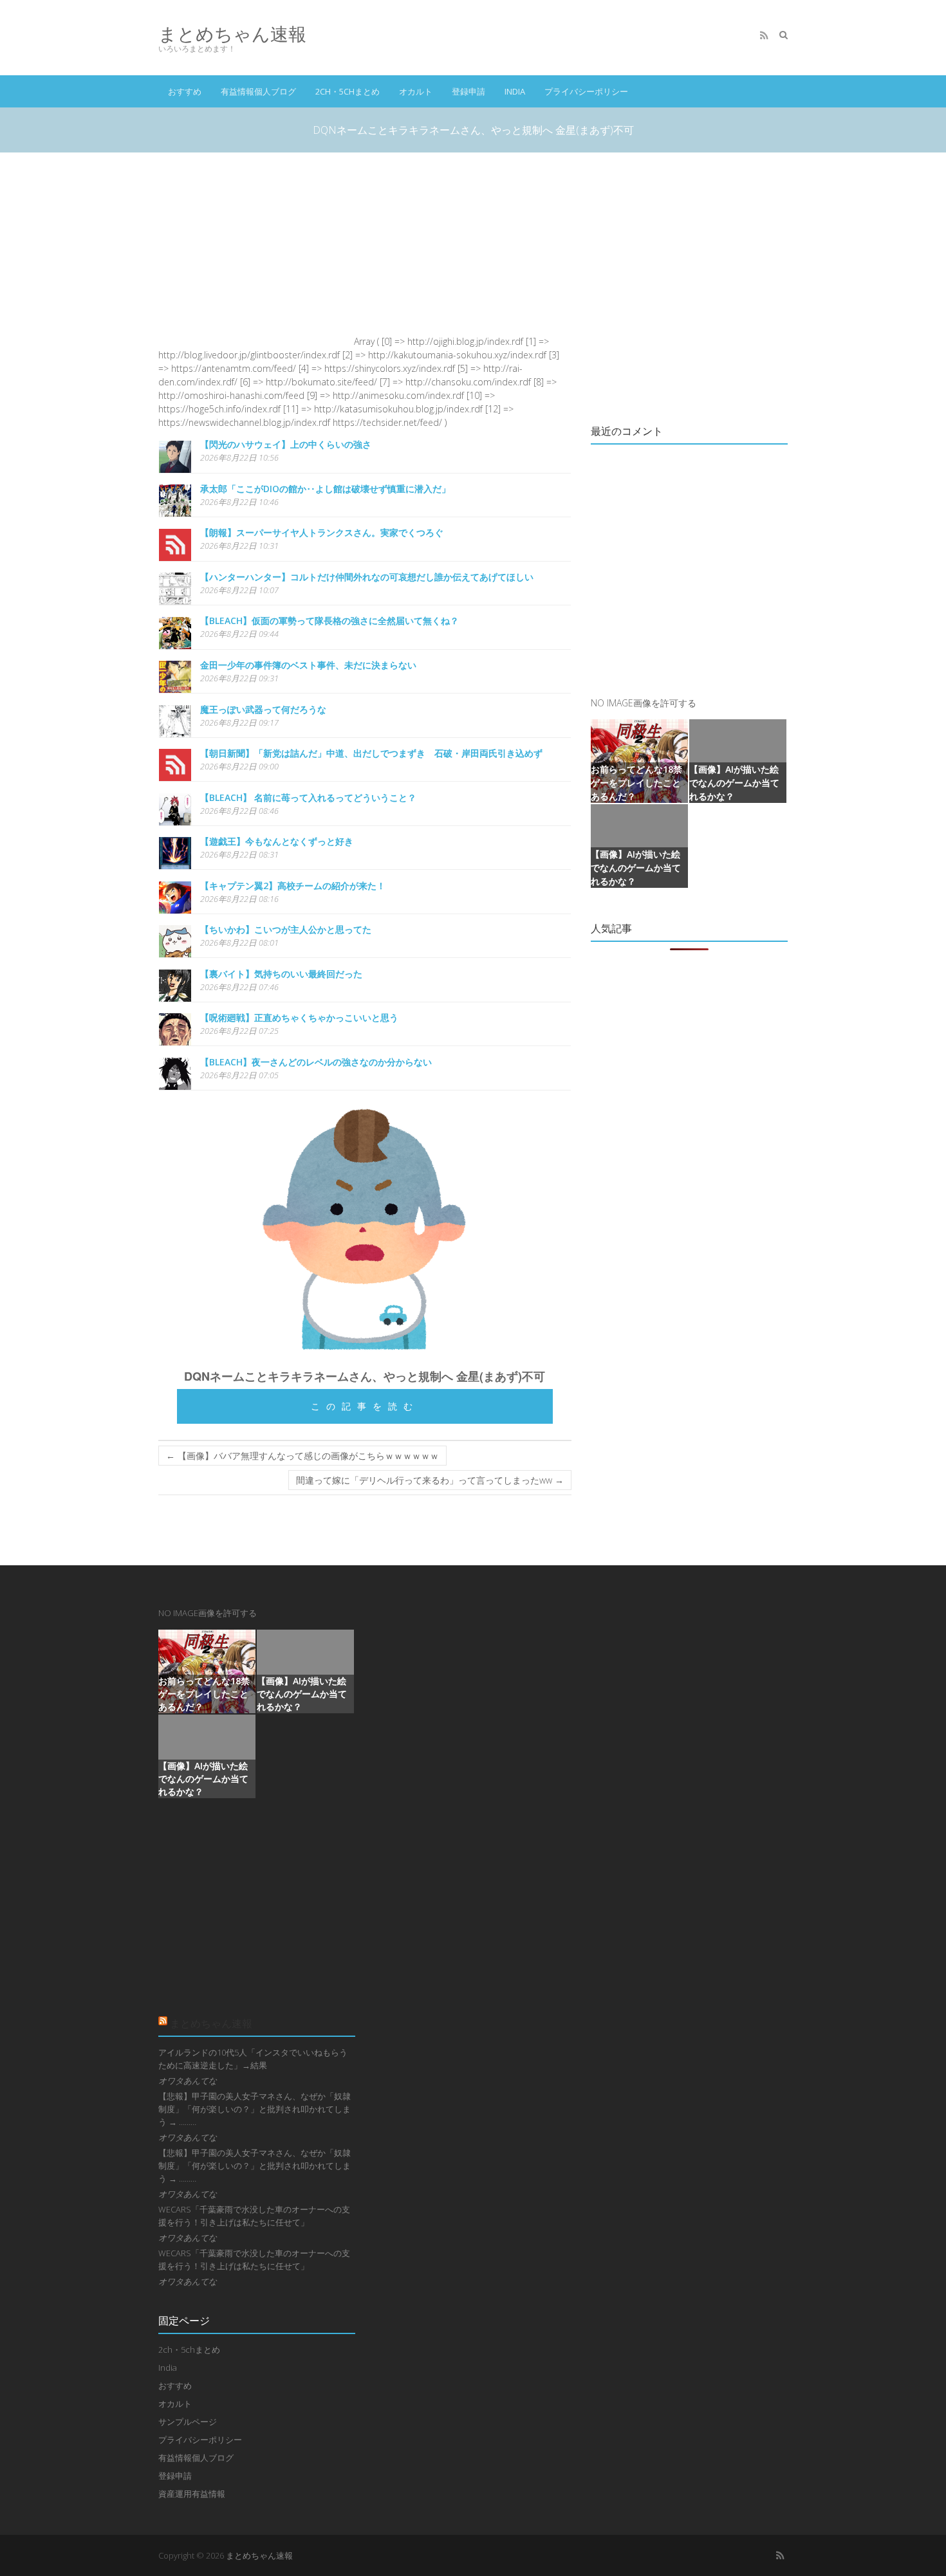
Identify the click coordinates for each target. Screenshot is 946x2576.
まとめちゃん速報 (232, 34)
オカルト (416, 91)
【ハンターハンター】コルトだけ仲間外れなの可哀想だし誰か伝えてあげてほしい (367, 577)
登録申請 (468, 91)
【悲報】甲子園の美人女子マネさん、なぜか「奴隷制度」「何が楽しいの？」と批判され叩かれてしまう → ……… (255, 2109)
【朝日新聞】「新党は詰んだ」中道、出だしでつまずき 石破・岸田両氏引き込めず (371, 753)
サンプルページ (188, 2422)
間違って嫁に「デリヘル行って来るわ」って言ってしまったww (430, 1480)
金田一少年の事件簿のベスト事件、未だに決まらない (308, 665)
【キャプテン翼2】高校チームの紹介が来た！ (293, 886)
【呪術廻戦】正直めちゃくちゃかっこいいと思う (299, 1017)
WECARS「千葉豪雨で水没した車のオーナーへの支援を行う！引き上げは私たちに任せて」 (254, 2216)
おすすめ (185, 91)
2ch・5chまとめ (348, 91)
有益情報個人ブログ (258, 91)
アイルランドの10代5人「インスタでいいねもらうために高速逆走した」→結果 (253, 2059)
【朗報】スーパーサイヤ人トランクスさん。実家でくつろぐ (322, 532)
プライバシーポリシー (586, 91)
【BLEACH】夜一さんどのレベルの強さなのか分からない (316, 1062)
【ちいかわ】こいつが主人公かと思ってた (286, 929)
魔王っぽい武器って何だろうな (263, 709)
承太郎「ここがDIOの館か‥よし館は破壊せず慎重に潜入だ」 (325, 489)
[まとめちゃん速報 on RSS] (764, 35)
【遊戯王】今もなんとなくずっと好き (277, 841)
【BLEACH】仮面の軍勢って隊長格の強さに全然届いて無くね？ (329, 621)
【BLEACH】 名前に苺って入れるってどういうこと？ (308, 797)
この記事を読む (365, 1406)
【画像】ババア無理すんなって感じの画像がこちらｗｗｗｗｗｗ (302, 1456)
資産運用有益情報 (192, 2494)
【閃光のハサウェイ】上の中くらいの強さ (286, 444)
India (515, 91)
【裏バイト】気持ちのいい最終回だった (281, 974)
